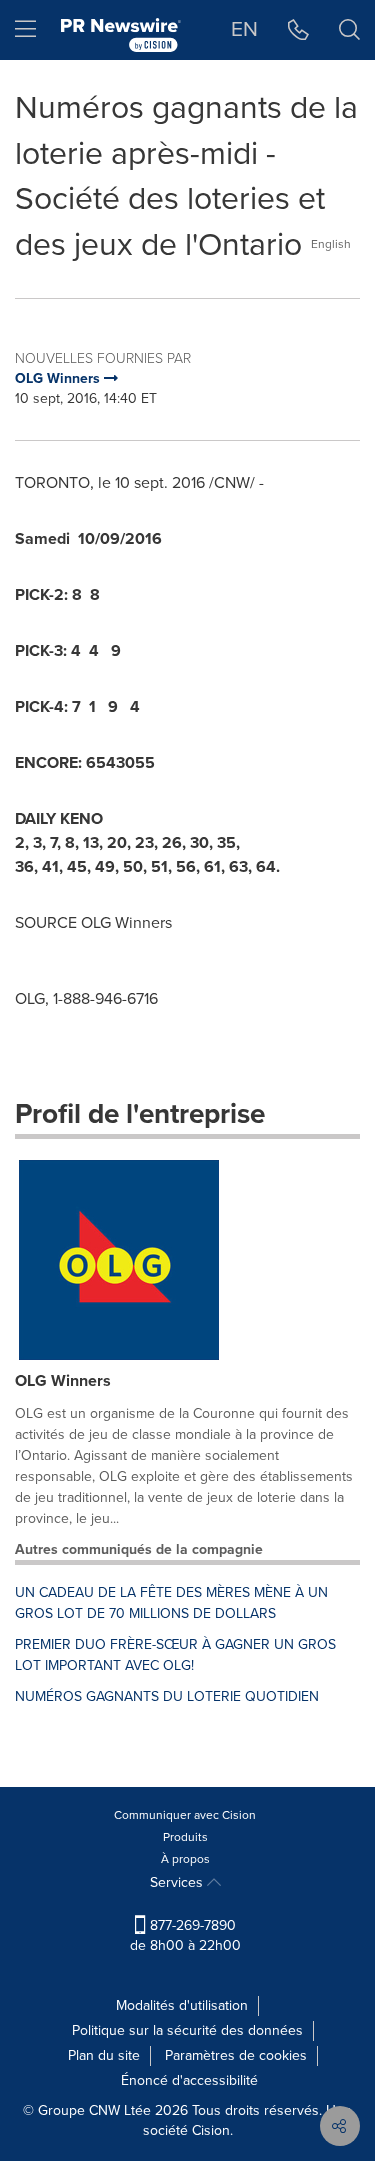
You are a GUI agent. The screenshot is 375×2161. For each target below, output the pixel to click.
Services (178, 1882)
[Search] (349, 30)
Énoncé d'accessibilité (189, 2080)
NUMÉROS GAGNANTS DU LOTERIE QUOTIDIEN (167, 1696)
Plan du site (104, 2055)
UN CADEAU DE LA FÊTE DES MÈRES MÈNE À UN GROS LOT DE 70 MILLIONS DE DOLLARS (171, 1603)
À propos (185, 1859)
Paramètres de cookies (236, 2055)
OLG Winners (63, 1380)
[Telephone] (298, 30)
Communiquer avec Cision (185, 1815)
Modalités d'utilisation (182, 2005)
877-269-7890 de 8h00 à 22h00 (185, 1935)
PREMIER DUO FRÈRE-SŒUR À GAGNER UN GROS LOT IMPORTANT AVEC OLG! (175, 1655)
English (331, 244)
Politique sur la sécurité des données (187, 2030)
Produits (185, 1837)
